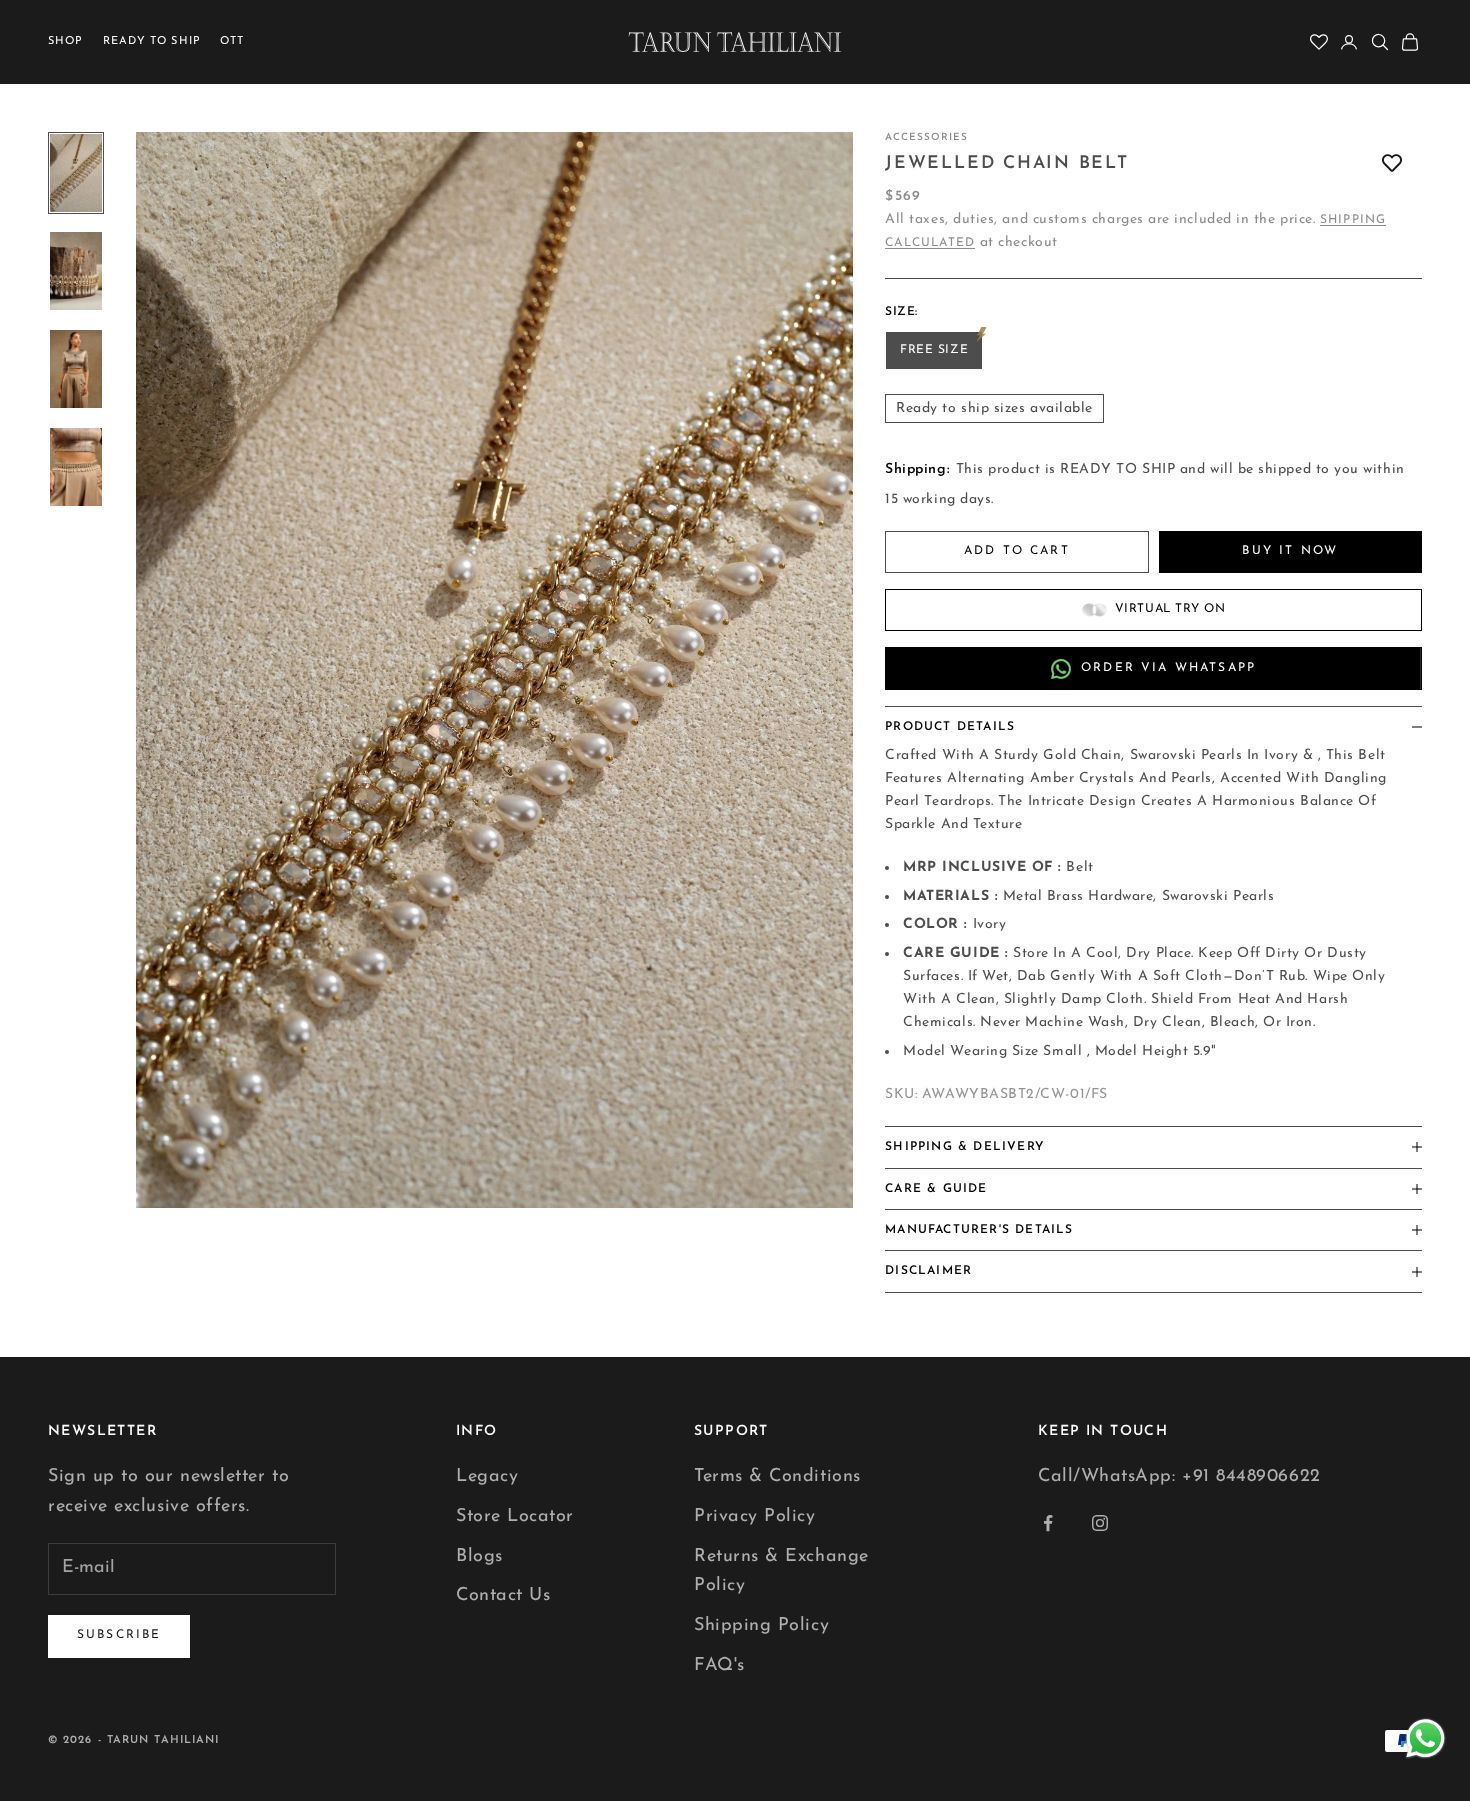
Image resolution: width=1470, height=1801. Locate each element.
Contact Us (503, 1596)
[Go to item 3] (76, 369)
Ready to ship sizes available (994, 408)
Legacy (487, 1477)
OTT (232, 41)
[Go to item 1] (76, 173)
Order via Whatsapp (1168, 668)
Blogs (479, 1557)
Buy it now (1290, 551)
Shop (65, 41)
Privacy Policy (755, 1517)
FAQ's (719, 1666)
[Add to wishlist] (1392, 163)
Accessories (926, 137)
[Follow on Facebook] (1048, 1523)
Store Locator (515, 1517)
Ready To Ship (152, 41)
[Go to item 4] (76, 467)
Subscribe (119, 1635)
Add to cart (1017, 551)
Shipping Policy (761, 1626)
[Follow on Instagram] (1100, 1523)
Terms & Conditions (777, 1477)
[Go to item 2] (76, 271)
